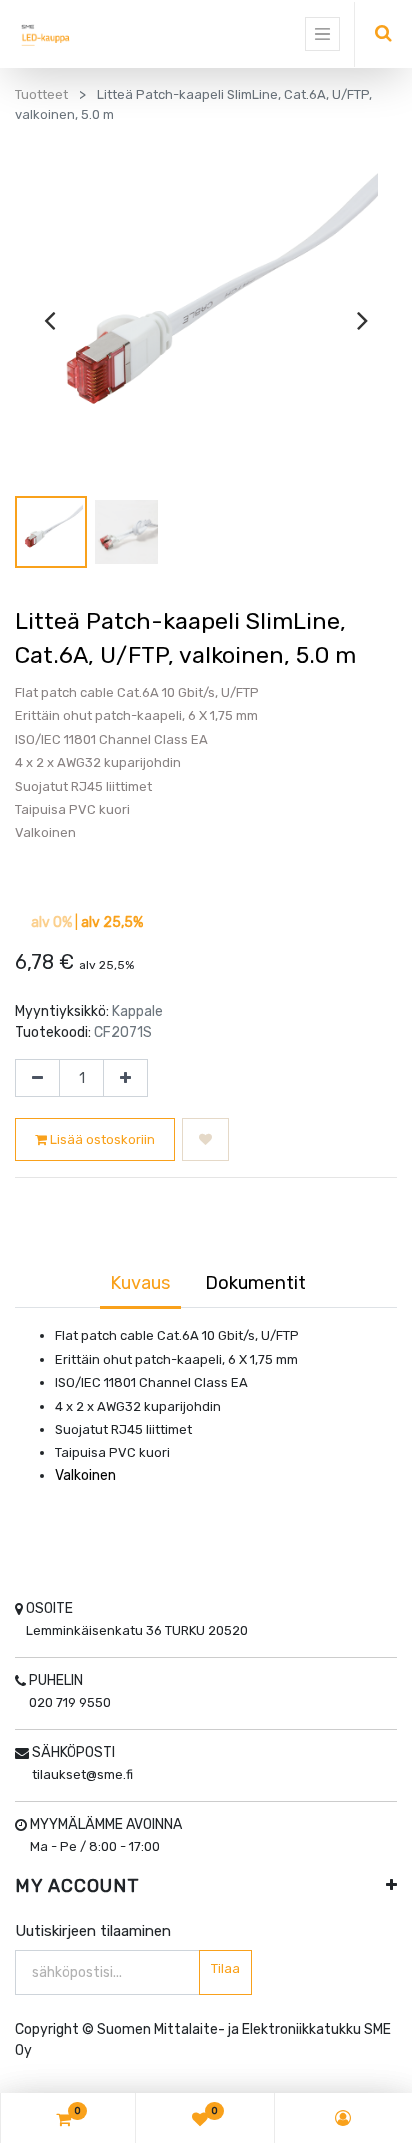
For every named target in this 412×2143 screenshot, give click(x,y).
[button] (205, 1140)
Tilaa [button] (225, 1968)
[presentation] (49, 320)
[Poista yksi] (37, 1078)
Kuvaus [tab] (140, 1283)
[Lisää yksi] (125, 1078)
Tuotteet (41, 94)
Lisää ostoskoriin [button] (101, 1139)
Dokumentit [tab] (255, 1283)
